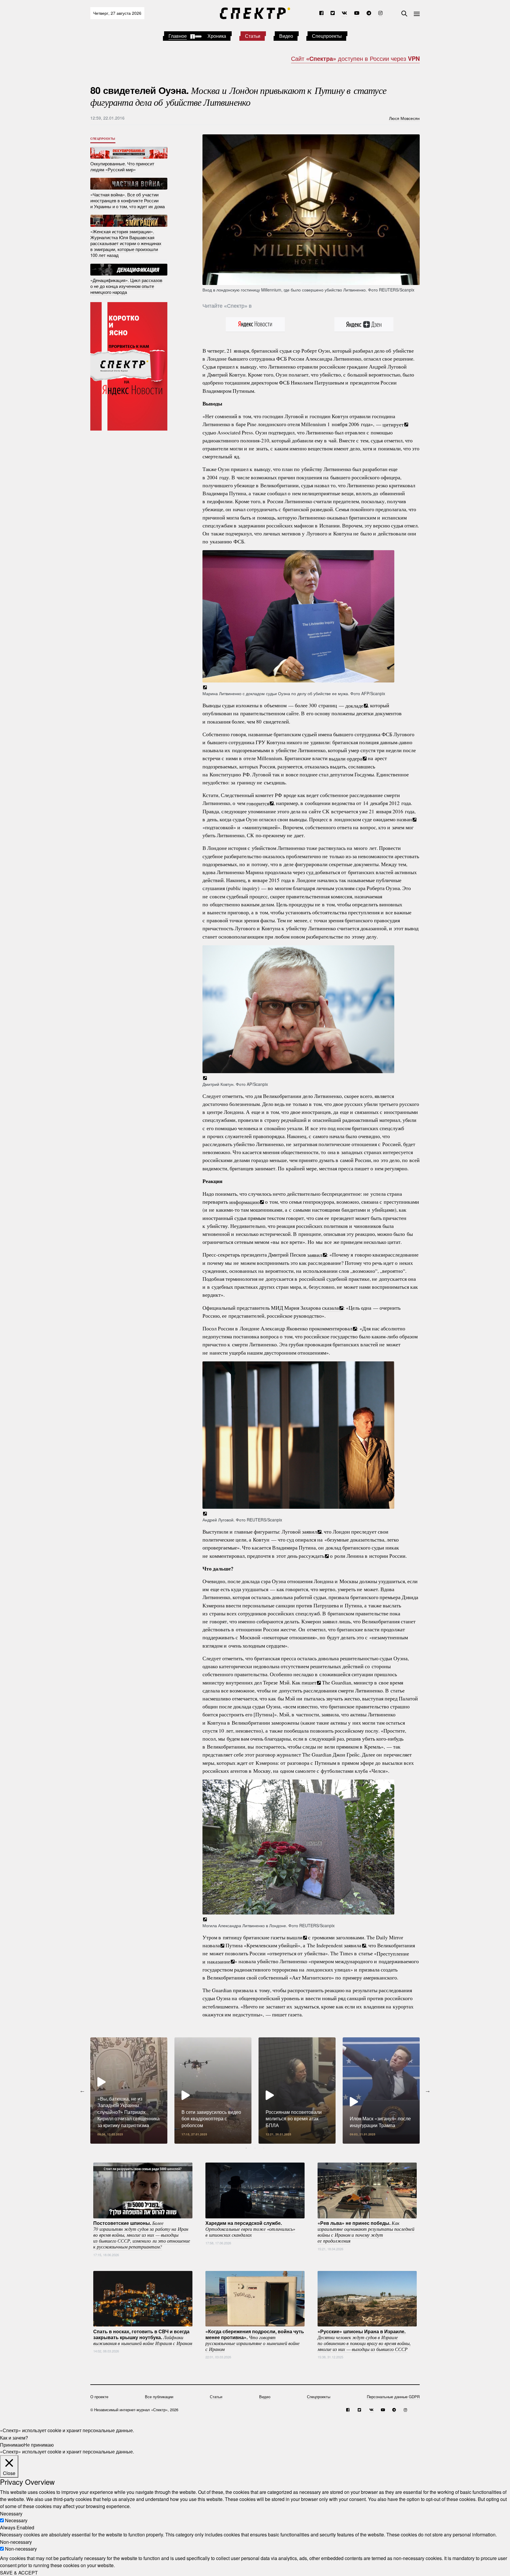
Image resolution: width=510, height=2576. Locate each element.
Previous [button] (82, 2091)
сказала (330, 1308)
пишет (309, 1682)
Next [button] (428, 2091)
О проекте (99, 2397)
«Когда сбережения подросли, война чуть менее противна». (255, 2340)
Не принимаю (39, 2444)
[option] (129, 2091)
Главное (178, 36)
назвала (211, 1945)
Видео (286, 36)
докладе (354, 705)
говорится (258, 803)
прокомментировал (331, 1328)
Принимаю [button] (12, 2444)
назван (404, 819)
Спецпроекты (327, 36)
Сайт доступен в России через (355, 58)
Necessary (16, 2520)
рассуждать (312, 1556)
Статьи (253, 36)
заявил (315, 1254)
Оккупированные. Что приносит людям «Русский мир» (122, 166)
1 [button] (246, 2148)
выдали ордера (345, 758)
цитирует (393, 424)
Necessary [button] (11, 2513)
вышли (295, 1937)
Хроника (217, 36)
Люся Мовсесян (404, 118)
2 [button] (255, 2148)
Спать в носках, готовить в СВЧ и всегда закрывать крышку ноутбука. (143, 2337)
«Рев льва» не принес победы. (366, 2232)
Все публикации (159, 2397)
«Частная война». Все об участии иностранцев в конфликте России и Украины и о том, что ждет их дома (127, 200)
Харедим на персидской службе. (250, 2229)
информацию (244, 1202)
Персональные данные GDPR (393, 2397)
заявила (353, 1945)
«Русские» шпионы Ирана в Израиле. (364, 2340)
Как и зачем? (14, 2437)
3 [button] (264, 2148)
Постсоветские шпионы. (142, 2235)
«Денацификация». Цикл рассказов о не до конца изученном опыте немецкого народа (126, 286)
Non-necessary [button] (16, 2542)
